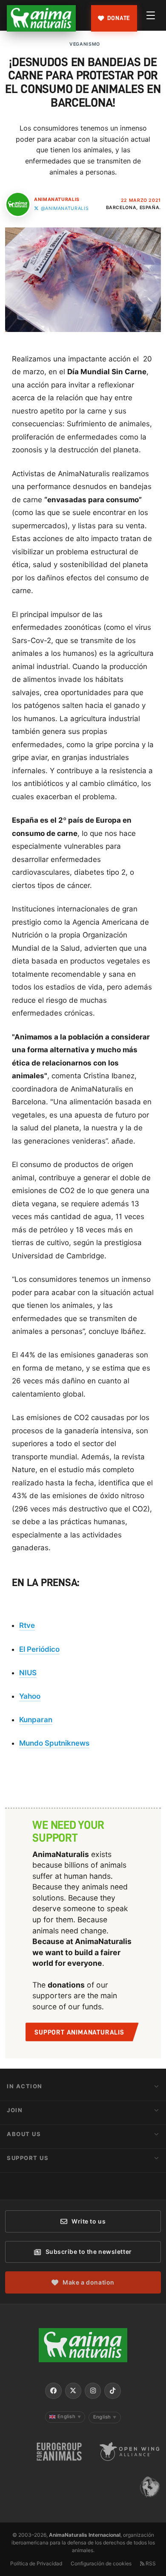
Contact (23, 2182)
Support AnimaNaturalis (79, 2032)
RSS (150, 2563)
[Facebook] (53, 2391)
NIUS (28, 1673)
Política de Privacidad (36, 2563)
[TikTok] (112, 2391)
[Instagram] (93, 2391)
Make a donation (88, 2282)
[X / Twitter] (73, 2391)
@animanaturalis (65, 208)
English (69, 2416)
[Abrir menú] (151, 15)
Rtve (27, 1625)
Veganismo (85, 44)
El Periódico (39, 1649)
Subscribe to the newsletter (89, 2251)
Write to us (89, 2221)
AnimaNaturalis (57, 199)
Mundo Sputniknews (54, 1743)
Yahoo (30, 1696)
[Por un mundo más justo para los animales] (41, 18)
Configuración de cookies (101, 2563)
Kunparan (36, 1720)
